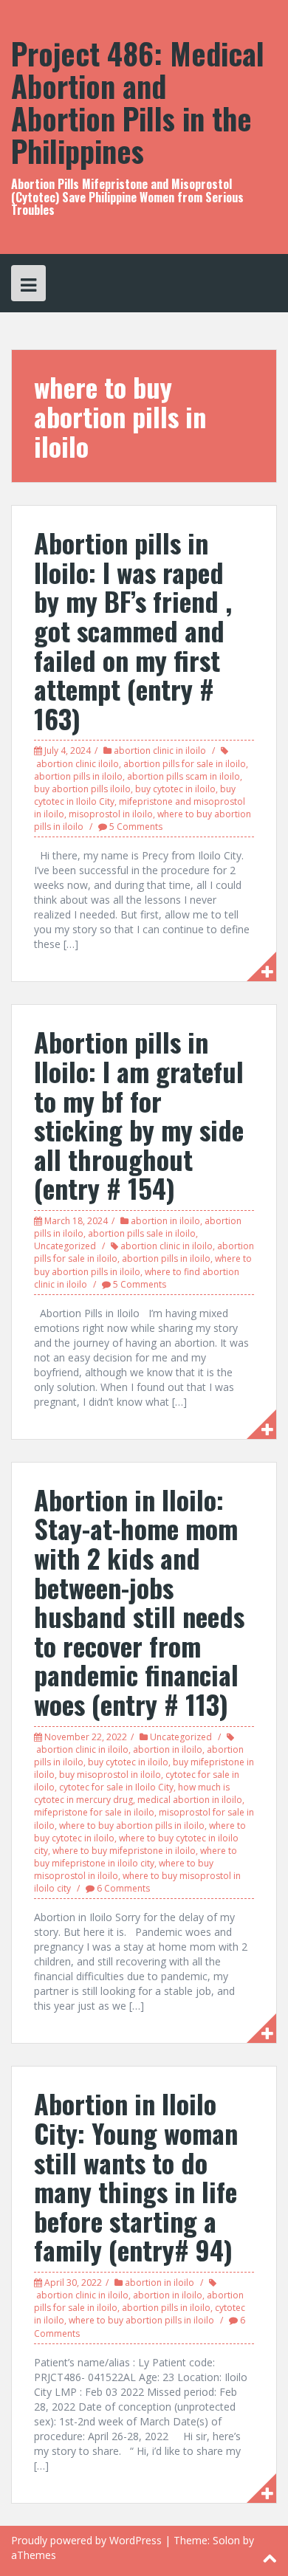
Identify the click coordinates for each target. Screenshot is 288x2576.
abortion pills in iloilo (78, 776)
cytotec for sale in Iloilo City (116, 1787)
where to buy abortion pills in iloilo (132, 1825)
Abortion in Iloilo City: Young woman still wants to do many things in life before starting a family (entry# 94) (136, 2176)
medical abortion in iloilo (190, 1800)
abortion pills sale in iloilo (142, 1233)
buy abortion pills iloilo (82, 789)
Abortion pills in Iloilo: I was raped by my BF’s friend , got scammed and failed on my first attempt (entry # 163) (133, 630)
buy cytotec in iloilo (175, 789)
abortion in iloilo (165, 1221)
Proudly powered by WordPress (86, 2540)
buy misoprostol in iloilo (110, 1775)
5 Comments (136, 827)
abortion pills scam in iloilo (184, 776)
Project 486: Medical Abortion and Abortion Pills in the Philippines (138, 102)
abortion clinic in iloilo (160, 751)
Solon (226, 2540)
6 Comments (123, 1888)
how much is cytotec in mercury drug (132, 1793)
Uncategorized (65, 1246)
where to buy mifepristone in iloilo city (136, 1857)
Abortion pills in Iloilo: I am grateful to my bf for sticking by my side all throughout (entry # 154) (139, 1114)
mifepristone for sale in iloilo (94, 1812)
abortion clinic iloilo (78, 764)
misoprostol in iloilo (111, 814)
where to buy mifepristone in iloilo (124, 1851)
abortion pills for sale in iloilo (185, 764)
